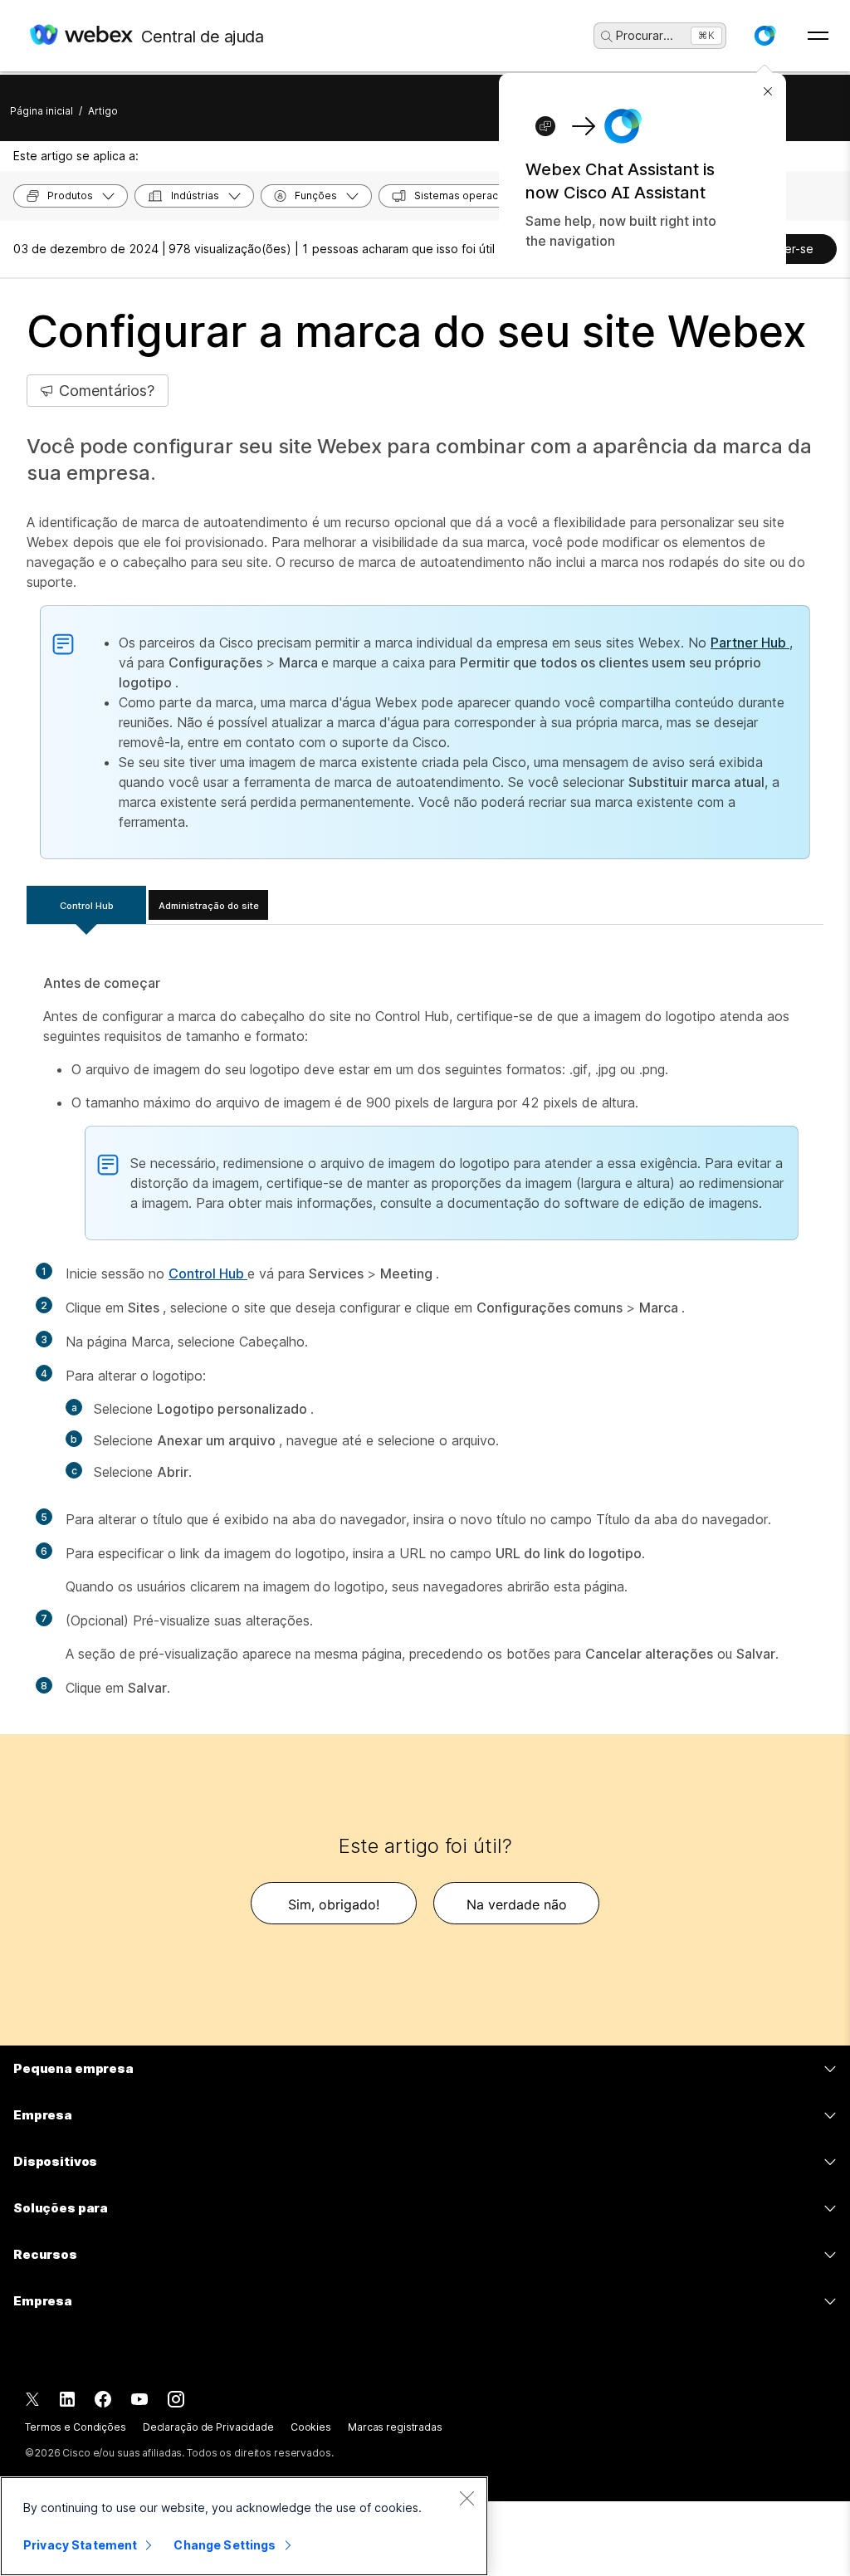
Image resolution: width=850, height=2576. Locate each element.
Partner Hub (750, 643)
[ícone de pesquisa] (607, 37)
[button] (765, 36)
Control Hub (87, 906)
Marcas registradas (395, 2427)
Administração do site (209, 906)
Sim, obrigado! (334, 1904)
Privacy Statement (80, 2545)
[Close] (467, 2498)
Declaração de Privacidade (208, 2427)
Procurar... (645, 35)
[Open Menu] (818, 36)
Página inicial (42, 111)
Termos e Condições (76, 2427)
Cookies (311, 2427)
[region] (244, 2526)
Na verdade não (517, 1904)
